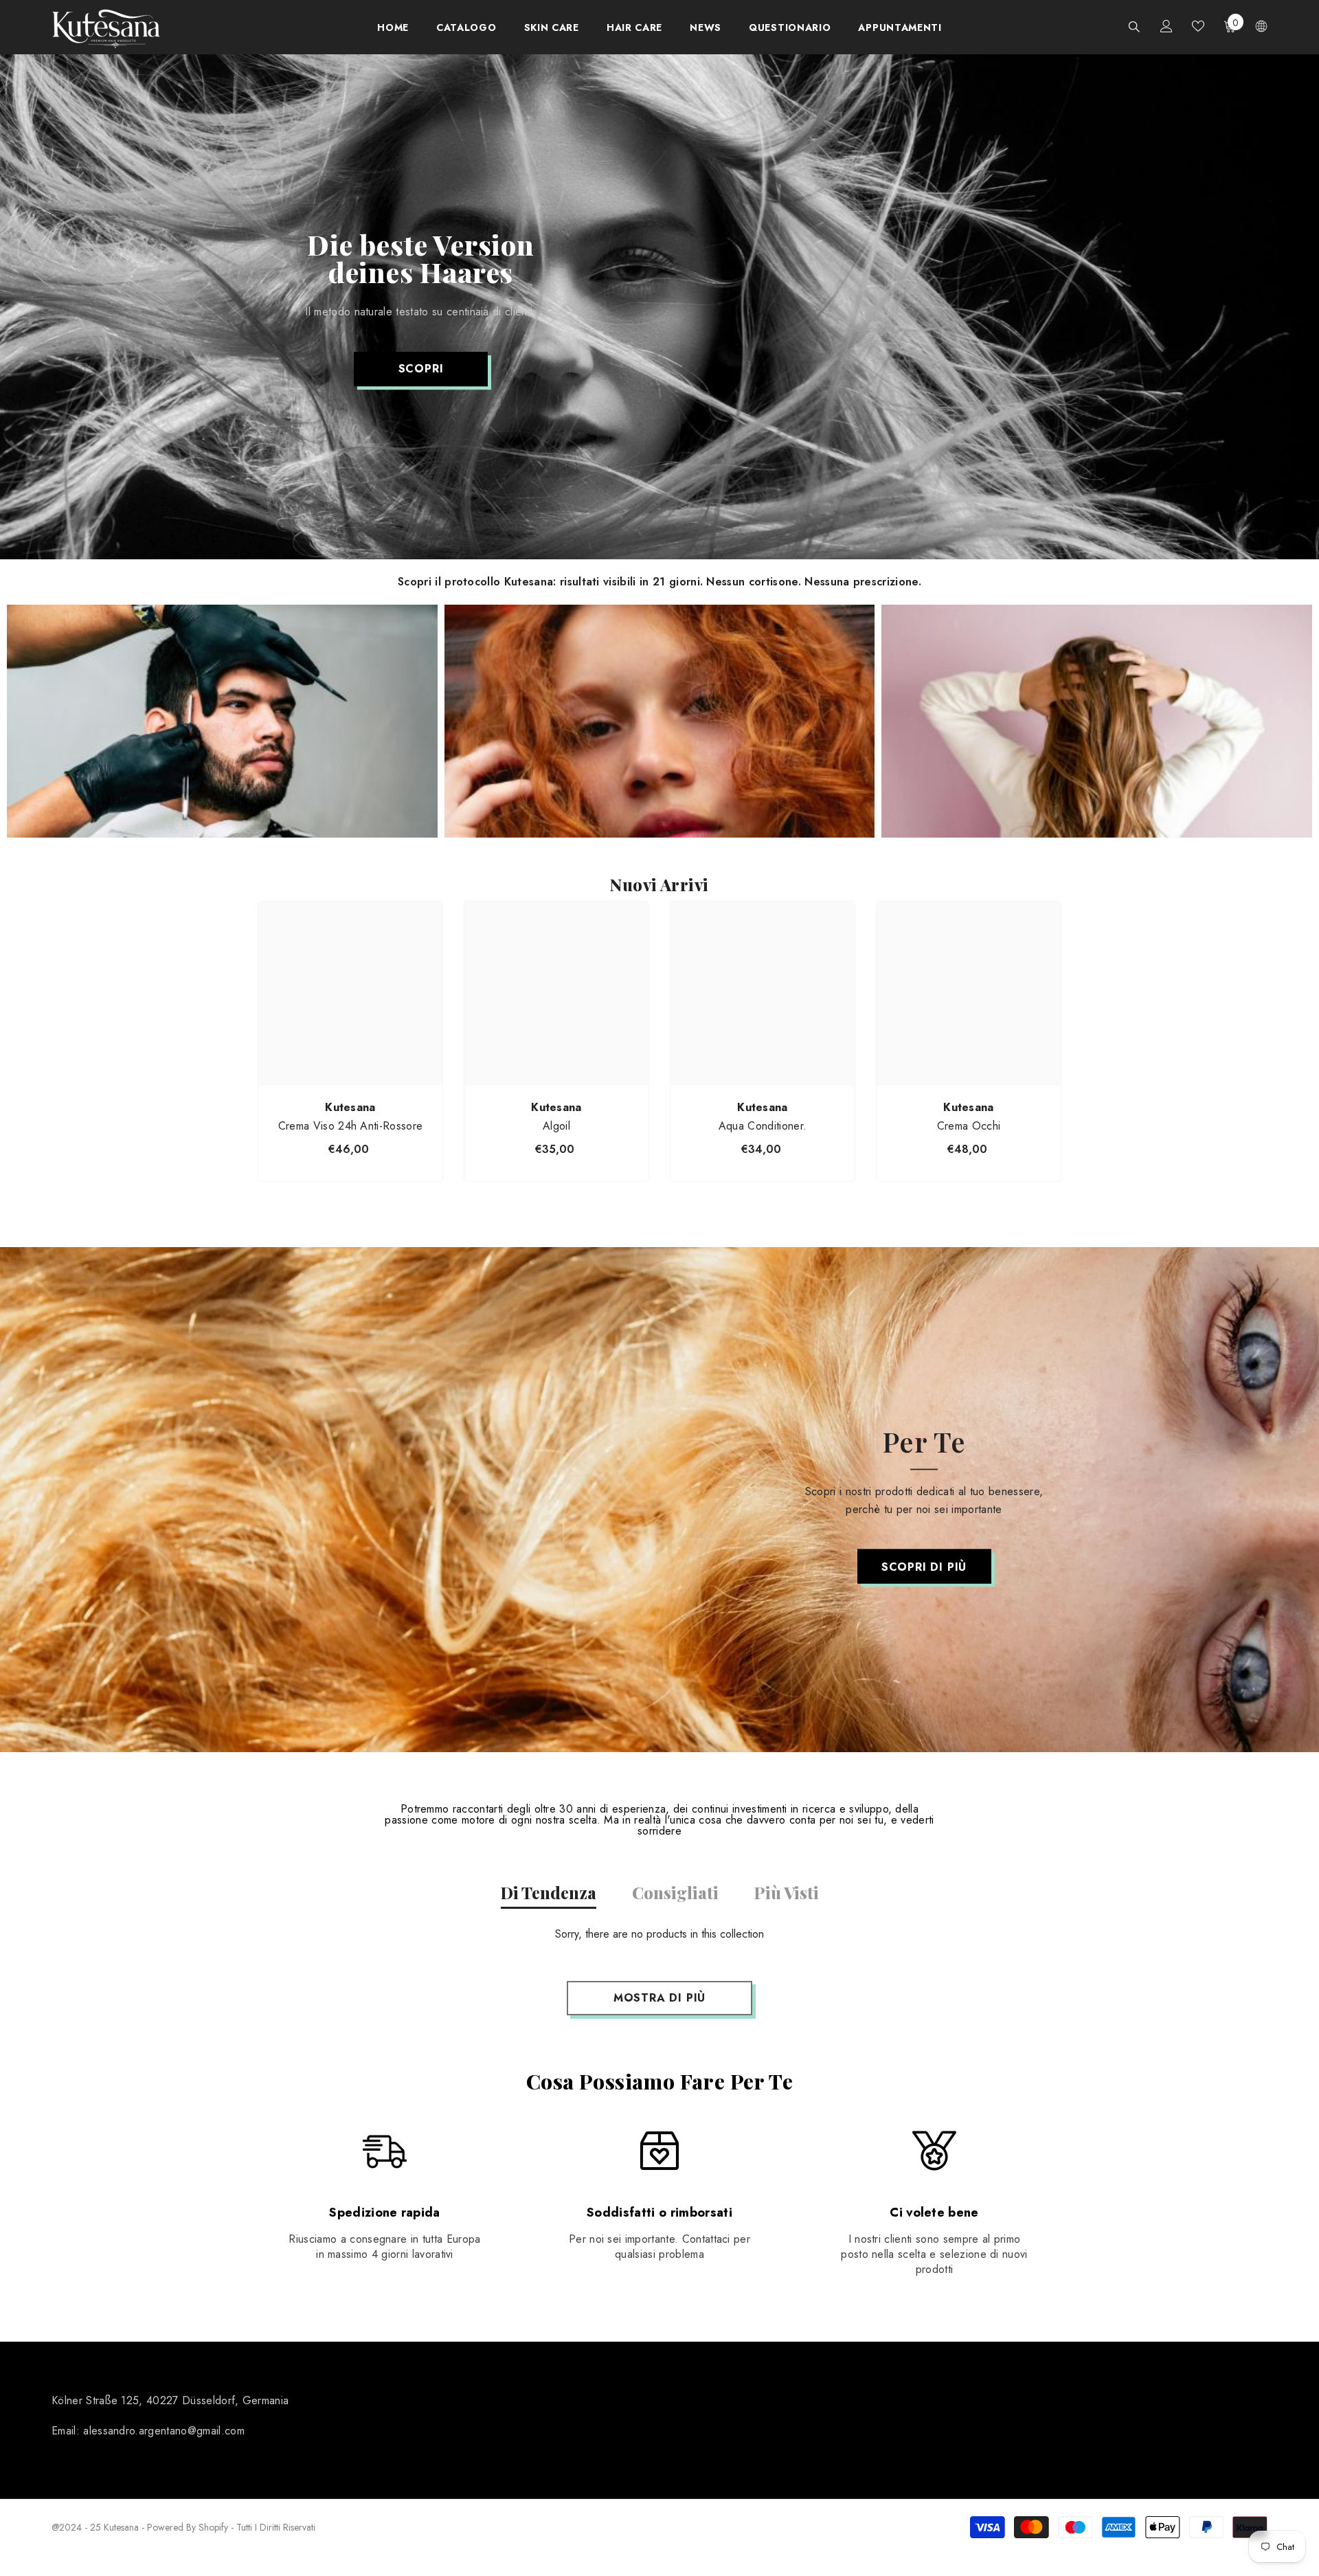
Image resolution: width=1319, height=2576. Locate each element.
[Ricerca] (1134, 26)
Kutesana (350, 1107)
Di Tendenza (549, 1892)
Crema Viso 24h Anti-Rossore (351, 1126)
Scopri (421, 369)
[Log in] (1166, 26)
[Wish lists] (1198, 26)
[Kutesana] (222, 721)
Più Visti (787, 1892)
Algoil (556, 1126)
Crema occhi (969, 1126)
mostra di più (659, 1998)
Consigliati (675, 1892)
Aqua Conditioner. (763, 1126)
